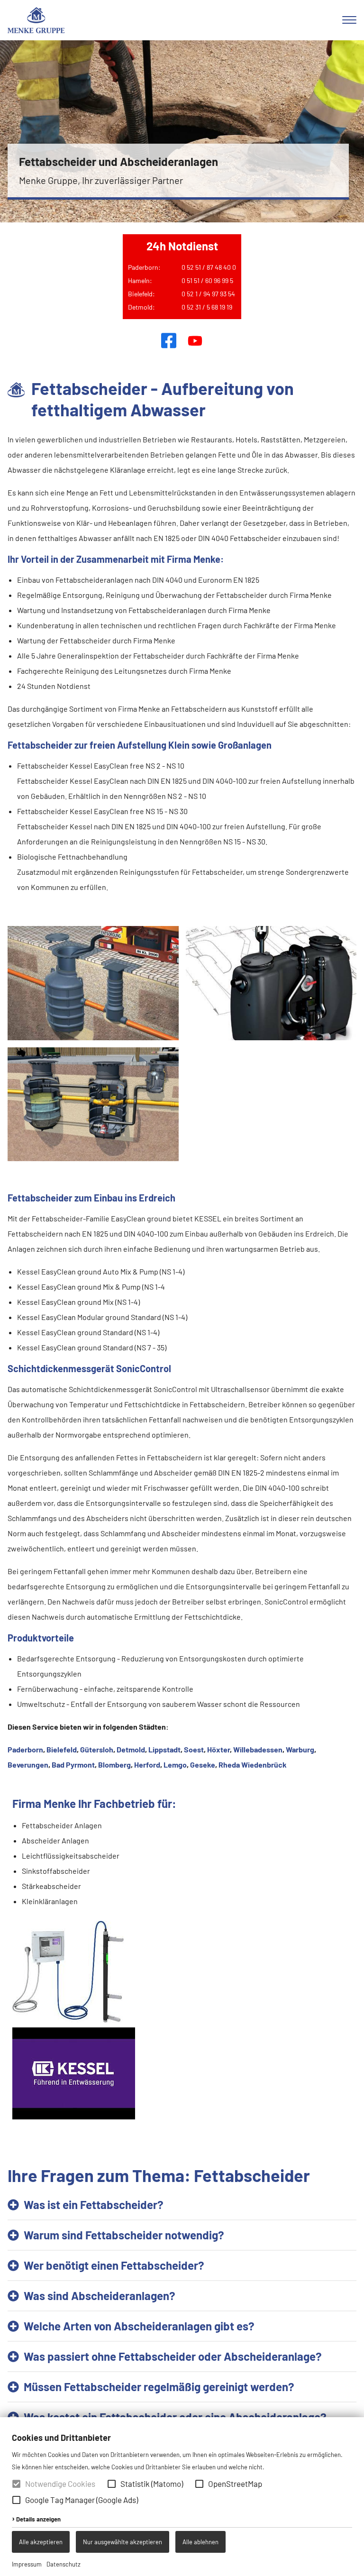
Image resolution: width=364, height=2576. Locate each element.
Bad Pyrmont (73, 1765)
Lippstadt (164, 1749)
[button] (112, 2484)
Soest (194, 1749)
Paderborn (25, 1749)
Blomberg (114, 1765)
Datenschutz (64, 2564)
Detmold (131, 1749)
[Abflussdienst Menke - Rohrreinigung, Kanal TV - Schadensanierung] (36, 20)
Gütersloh (97, 1749)
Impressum (27, 2564)
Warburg (300, 1749)
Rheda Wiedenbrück (253, 1765)
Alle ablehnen (200, 2542)
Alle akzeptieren (41, 2542)
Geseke (203, 1765)
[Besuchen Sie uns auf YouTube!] (195, 340)
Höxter (218, 1749)
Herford (147, 1765)
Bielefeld (62, 1749)
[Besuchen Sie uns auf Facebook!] (169, 340)
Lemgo (175, 1765)
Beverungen (28, 1765)
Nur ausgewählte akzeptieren (123, 2542)
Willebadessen (258, 1749)
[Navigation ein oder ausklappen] (349, 20)
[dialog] (182, 2497)
